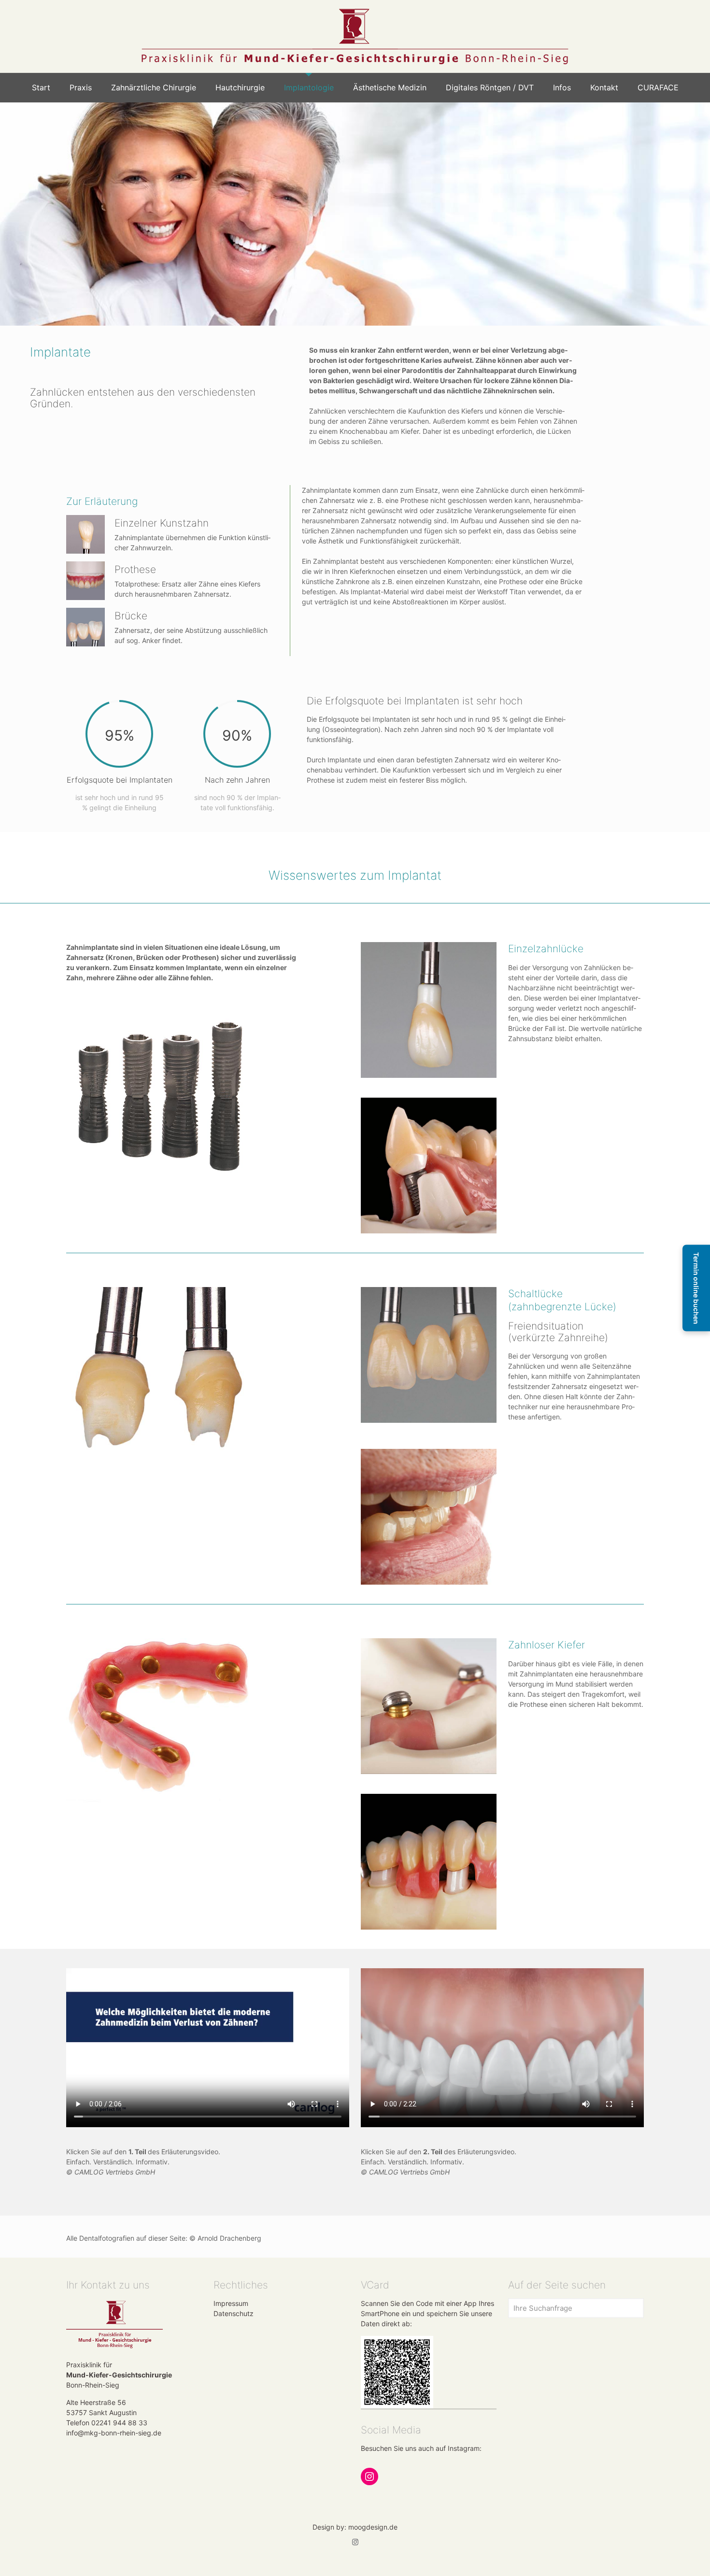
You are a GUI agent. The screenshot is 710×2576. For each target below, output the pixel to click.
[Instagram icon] (355, 2542)
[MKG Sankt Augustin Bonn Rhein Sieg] (355, 36)
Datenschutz (234, 2313)
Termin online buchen (696, 1288)
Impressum (231, 2303)
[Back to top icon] (664, 2556)
